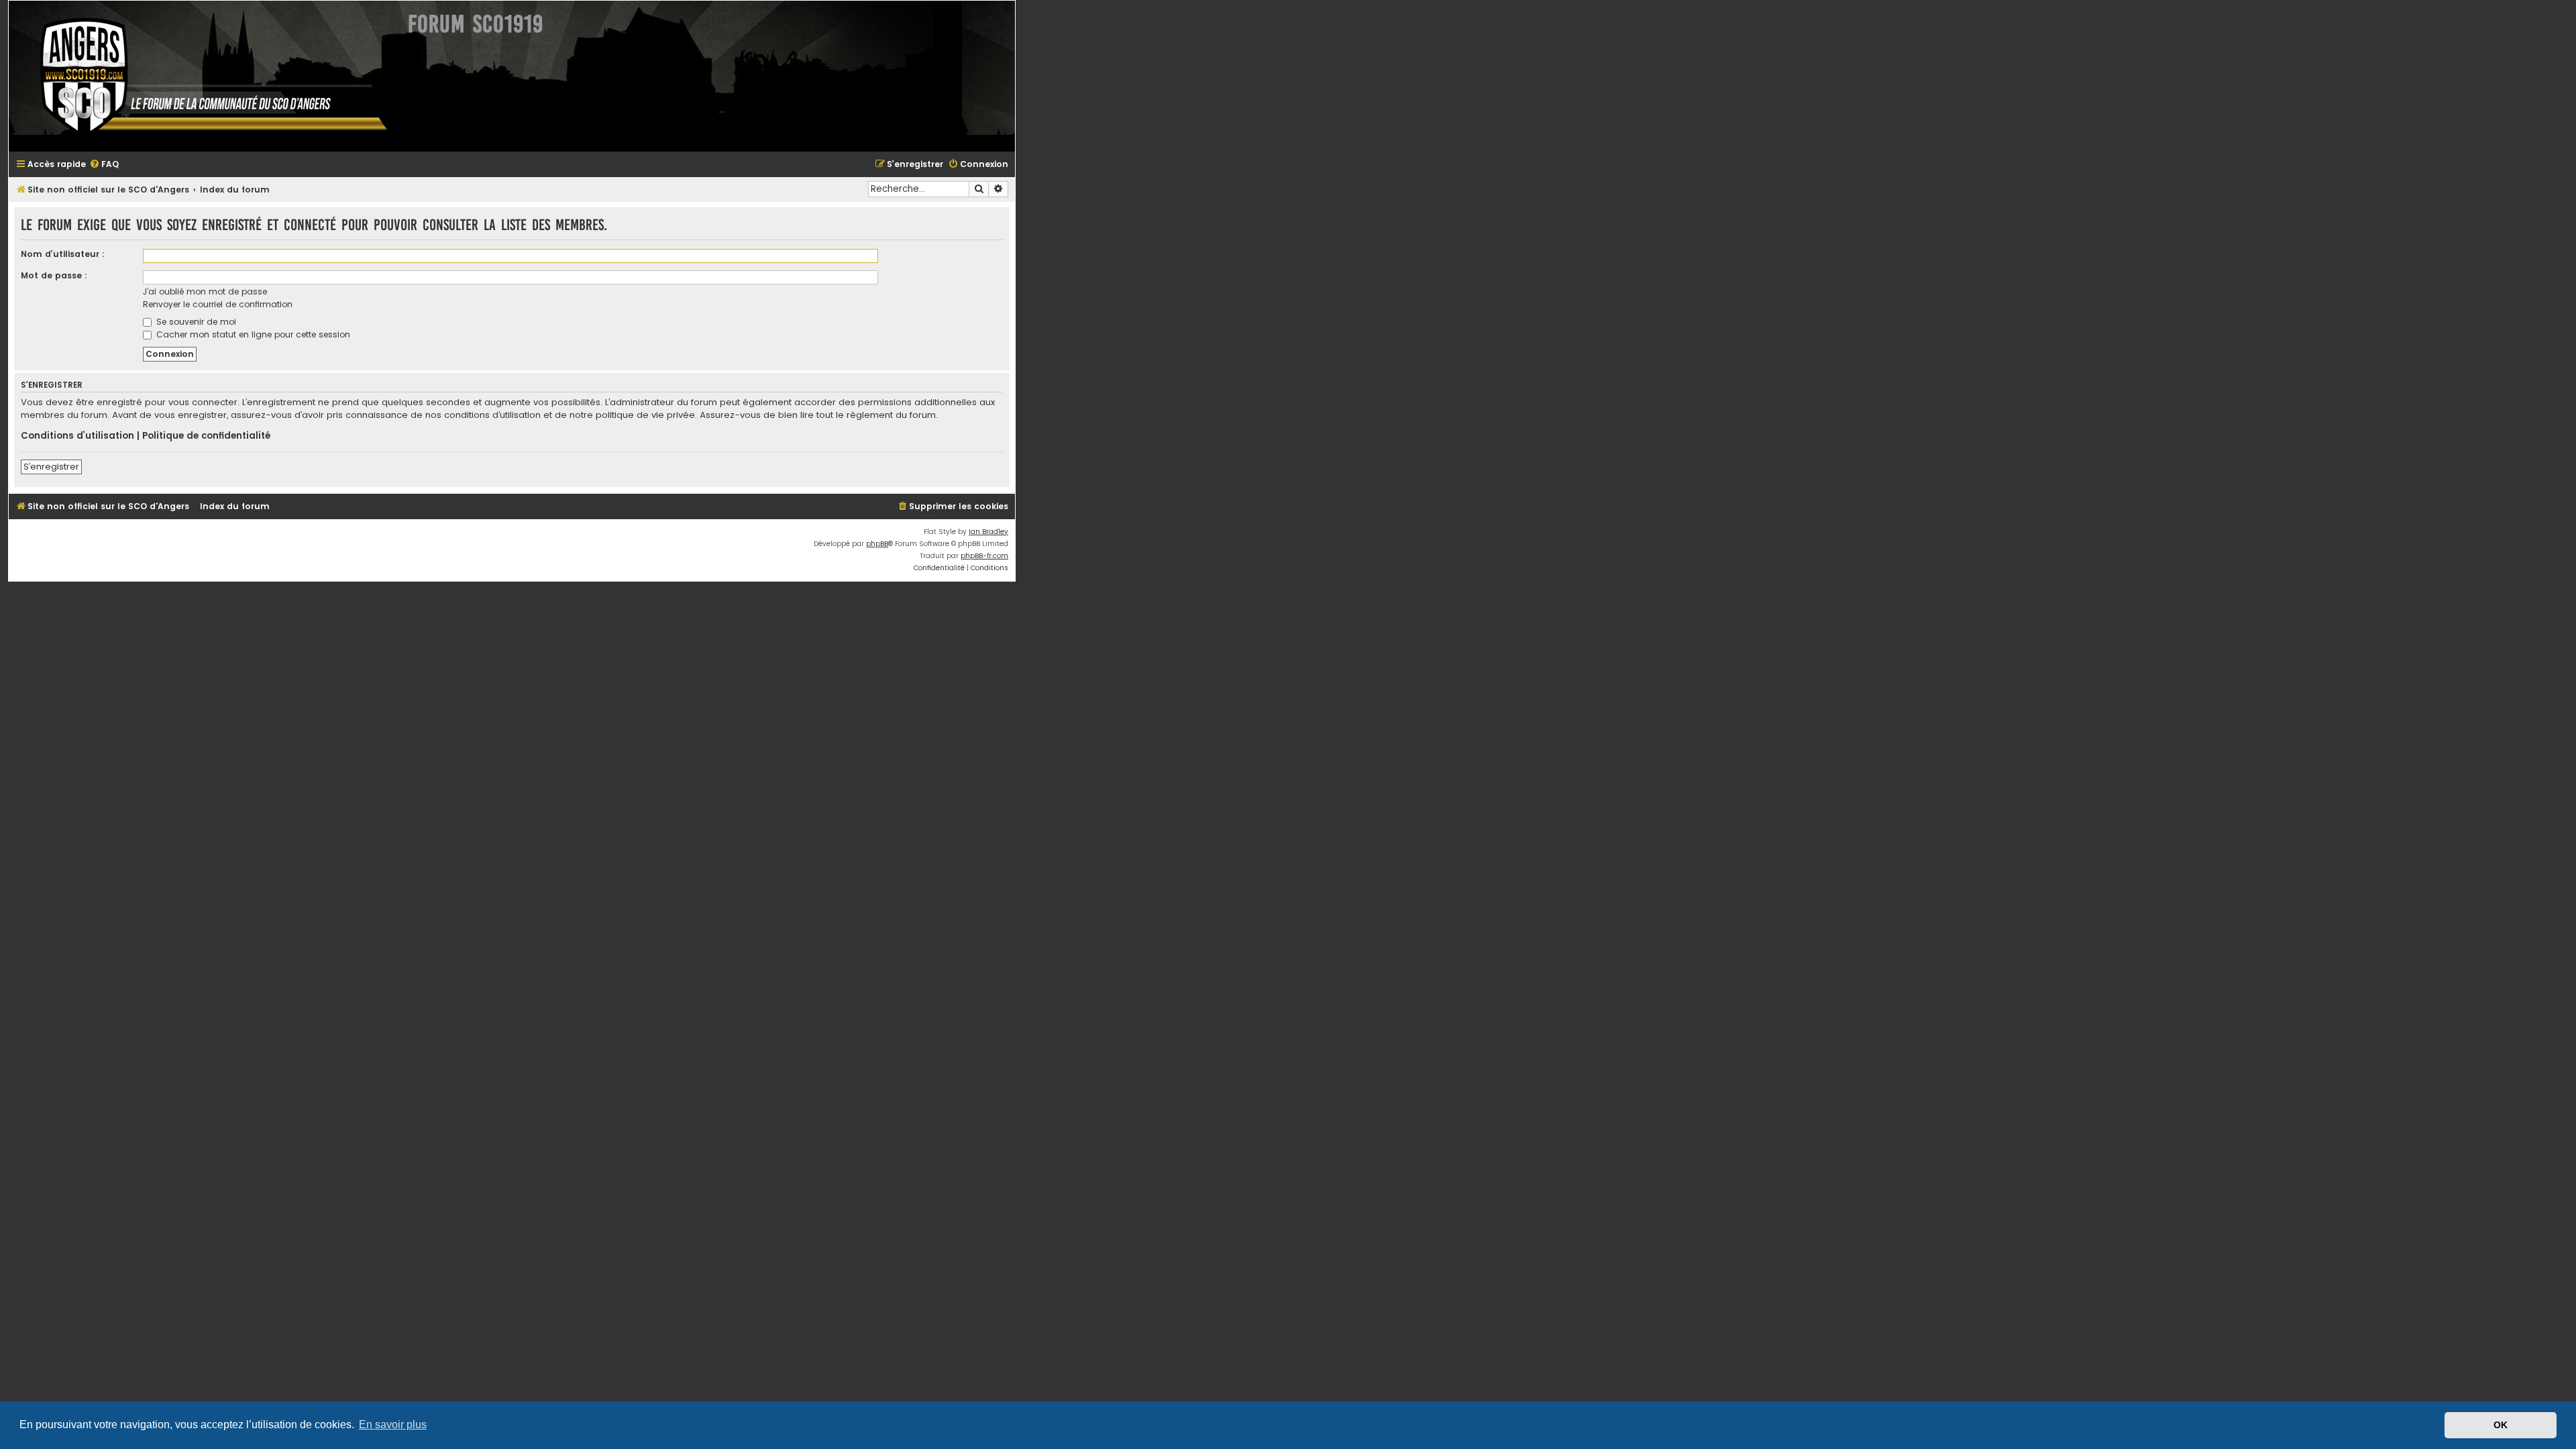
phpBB (877, 544)
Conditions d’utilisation (77, 436)
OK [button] (2501, 1425)
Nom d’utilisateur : (63, 254)
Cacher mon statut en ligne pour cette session (252, 334)
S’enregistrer (51, 467)
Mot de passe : (54, 275)
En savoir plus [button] (393, 1425)
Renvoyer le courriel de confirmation (218, 304)
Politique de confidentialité (206, 436)
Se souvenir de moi (195, 322)
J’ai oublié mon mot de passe (205, 291)
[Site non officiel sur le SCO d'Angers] (203, 76)
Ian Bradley (988, 532)
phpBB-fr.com (984, 556)
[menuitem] (104, 165)
